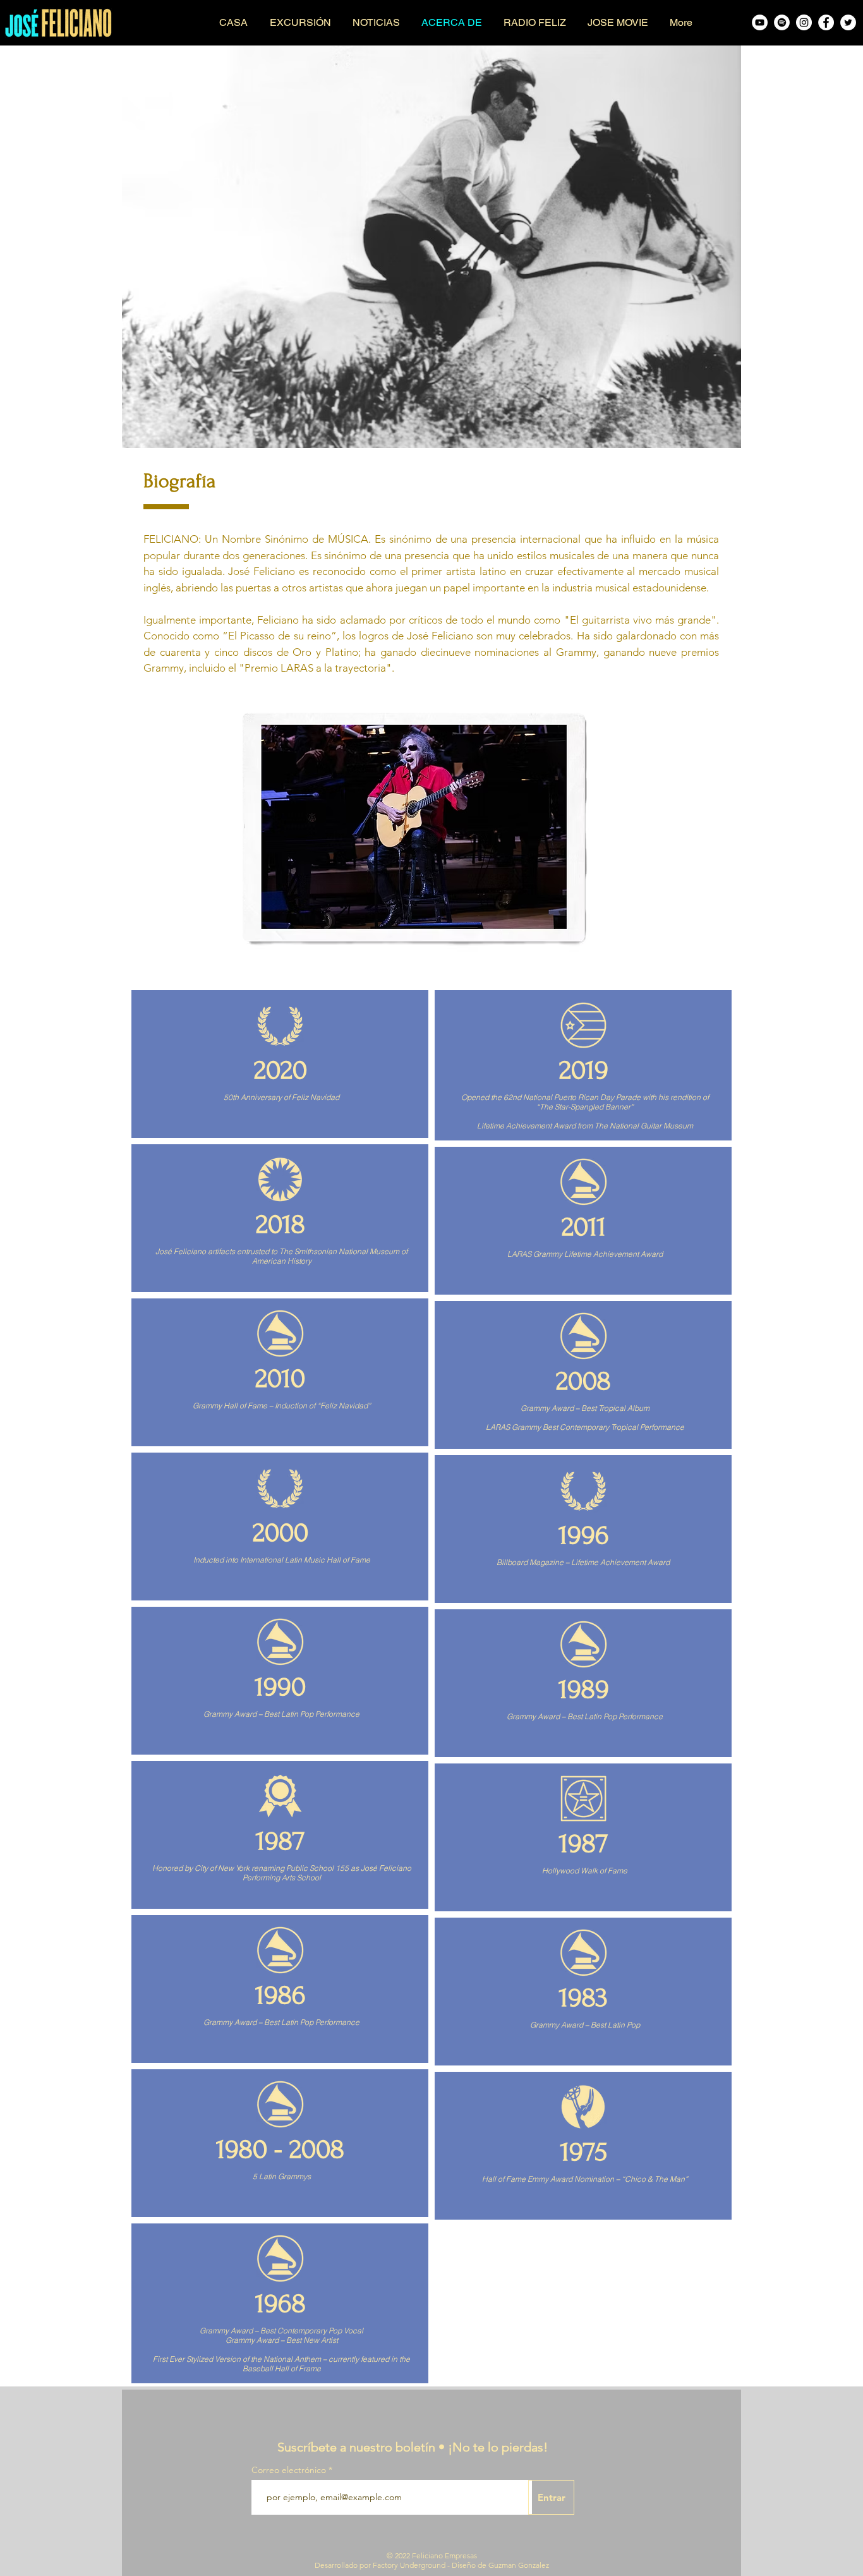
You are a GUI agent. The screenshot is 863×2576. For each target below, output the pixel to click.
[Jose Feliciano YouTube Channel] (760, 22)
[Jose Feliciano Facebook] (826, 22)
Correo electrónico (289, 2470)
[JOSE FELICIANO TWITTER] (848, 22)
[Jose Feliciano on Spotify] (782, 22)
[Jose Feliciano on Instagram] (804, 22)
